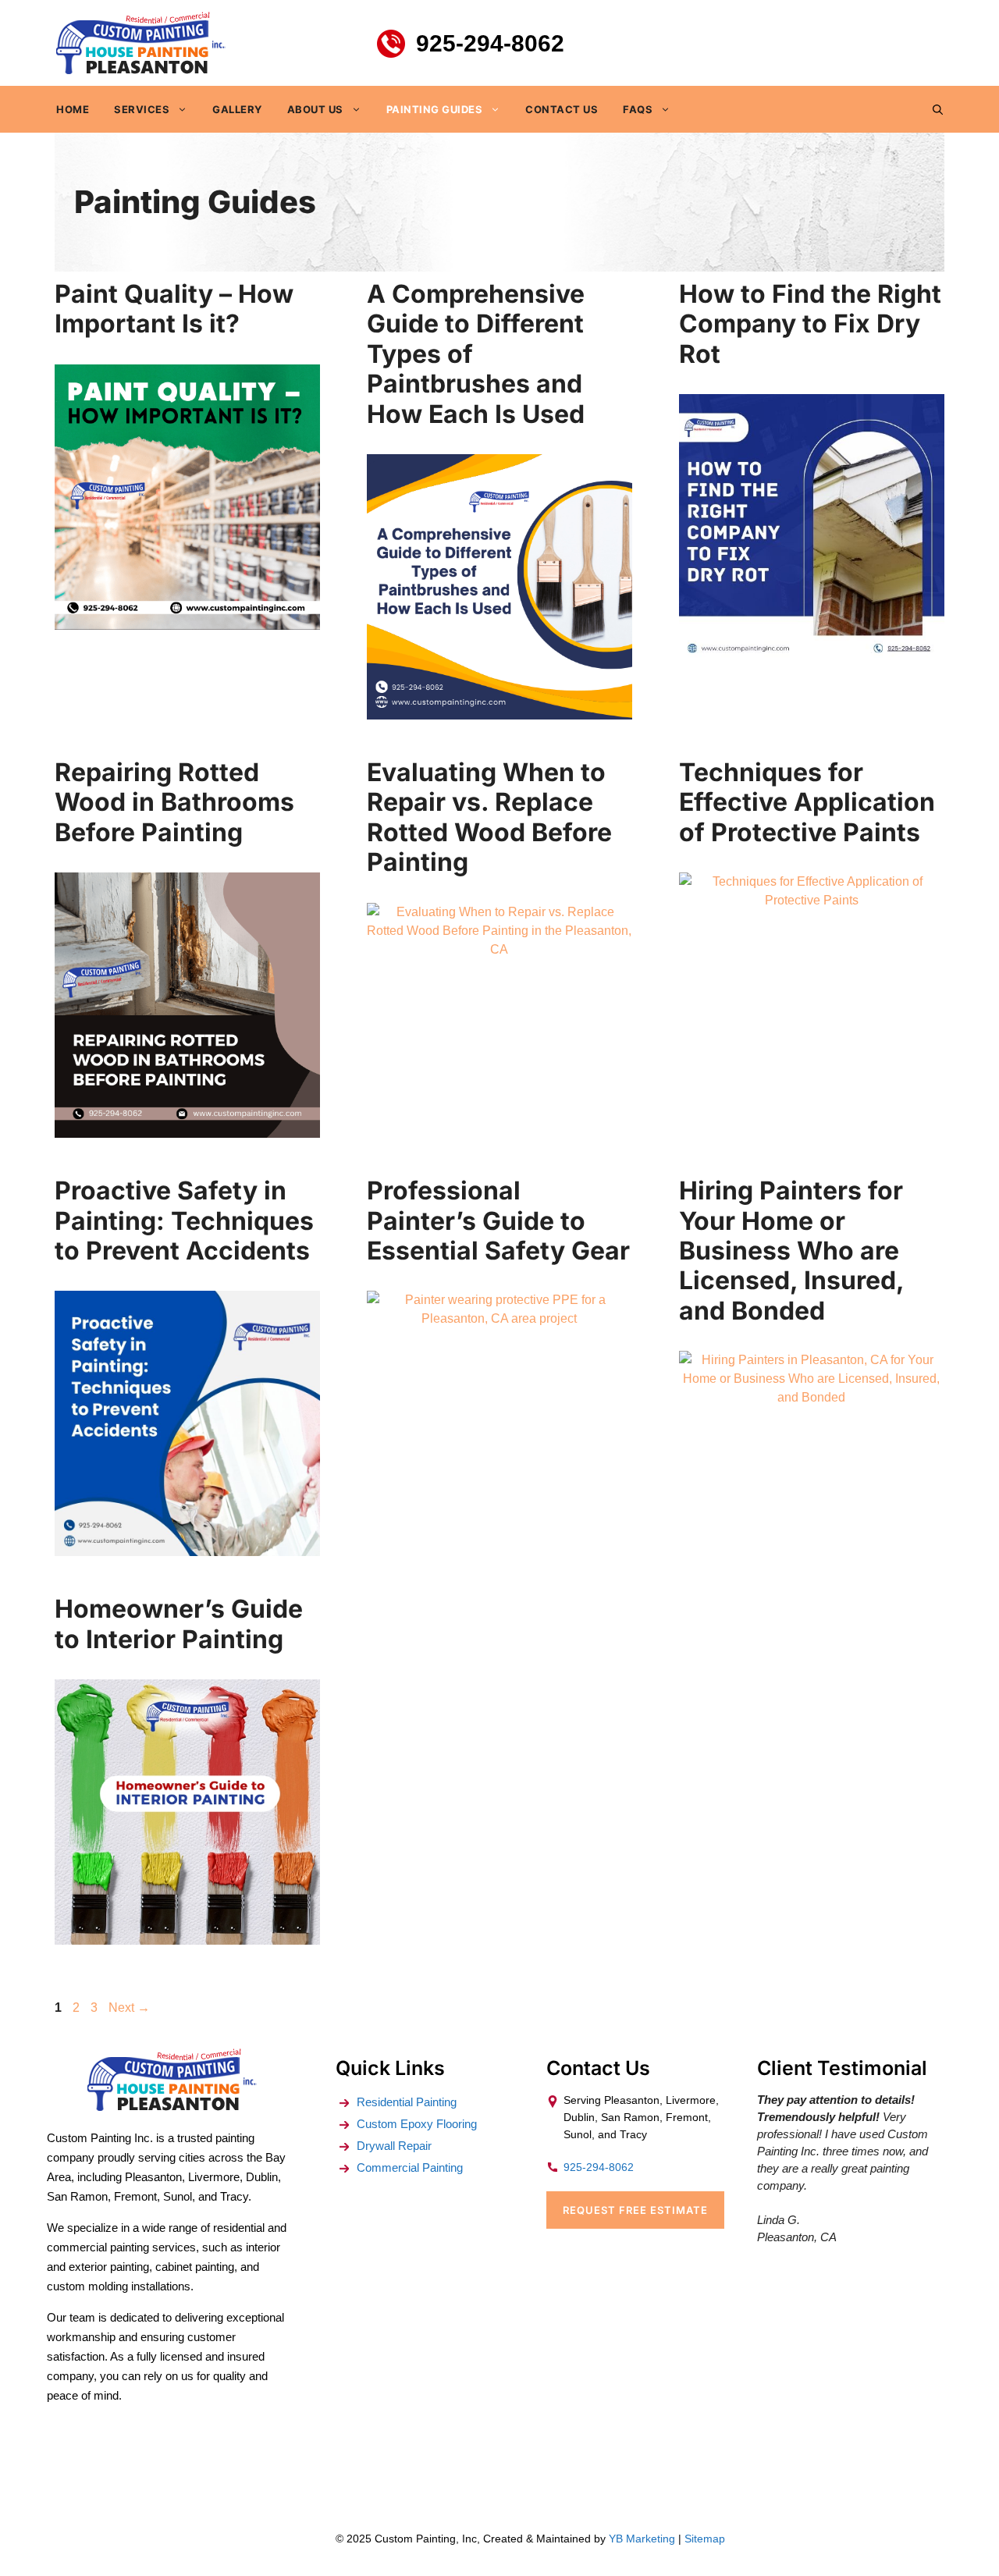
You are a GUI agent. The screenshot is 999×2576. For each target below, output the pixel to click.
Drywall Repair (394, 2146)
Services (142, 109)
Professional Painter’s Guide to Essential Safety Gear (498, 1220)
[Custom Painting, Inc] (172, 2107)
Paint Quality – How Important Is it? (174, 309)
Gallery (237, 109)
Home (73, 109)
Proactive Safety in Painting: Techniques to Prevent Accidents (184, 1220)
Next (129, 2008)
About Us (315, 109)
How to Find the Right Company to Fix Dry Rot (810, 324)
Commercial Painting (410, 2167)
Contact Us (562, 109)
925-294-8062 (490, 43)
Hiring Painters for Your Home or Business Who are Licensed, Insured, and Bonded (791, 1251)
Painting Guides (435, 109)
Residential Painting (407, 2102)
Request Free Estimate (635, 2210)
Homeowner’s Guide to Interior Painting (179, 1624)
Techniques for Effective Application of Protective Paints (807, 802)
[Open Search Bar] (938, 109)
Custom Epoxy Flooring (417, 2124)
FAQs (638, 109)
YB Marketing (642, 2539)
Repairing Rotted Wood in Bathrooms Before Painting (174, 802)
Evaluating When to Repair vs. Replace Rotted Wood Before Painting (489, 817)
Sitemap (705, 2539)
